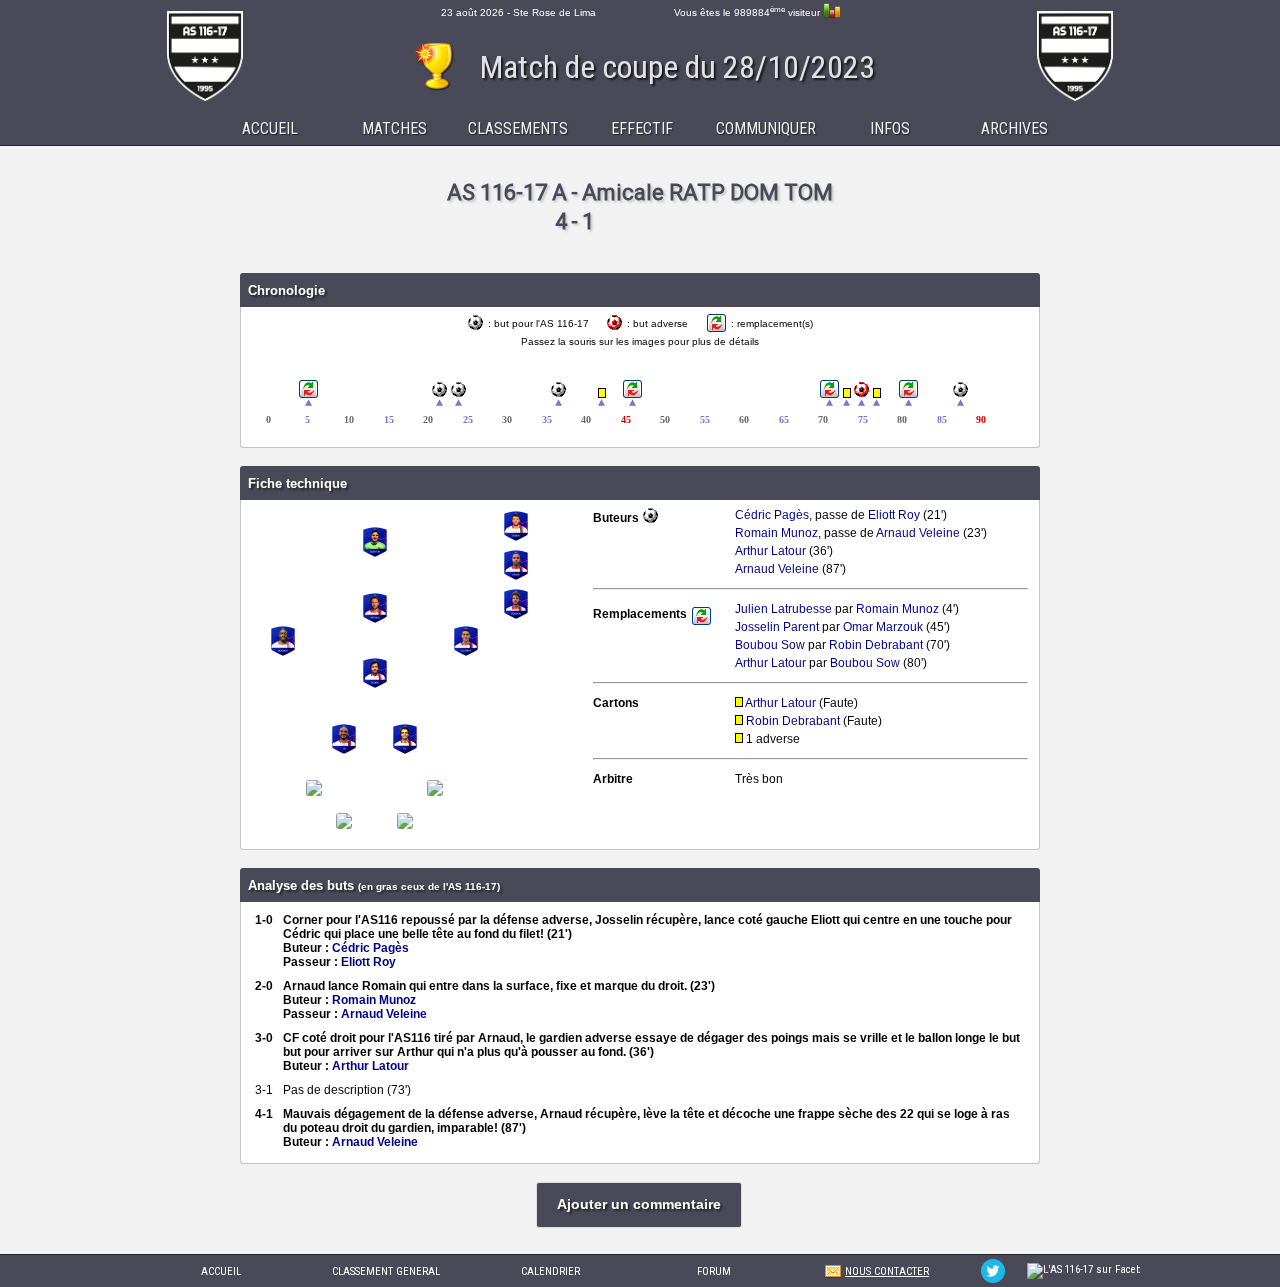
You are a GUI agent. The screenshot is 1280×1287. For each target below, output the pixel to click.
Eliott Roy (894, 515)
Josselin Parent (777, 627)
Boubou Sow (770, 645)
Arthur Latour (770, 551)
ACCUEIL (221, 1271)
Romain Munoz (776, 533)
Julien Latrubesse (783, 609)
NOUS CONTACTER (887, 1271)
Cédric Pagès (772, 515)
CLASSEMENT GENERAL (386, 1271)
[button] (639, 1205)
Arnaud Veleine (918, 533)
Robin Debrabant (876, 645)
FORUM (714, 1271)
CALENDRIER (550, 1271)
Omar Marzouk (883, 627)
